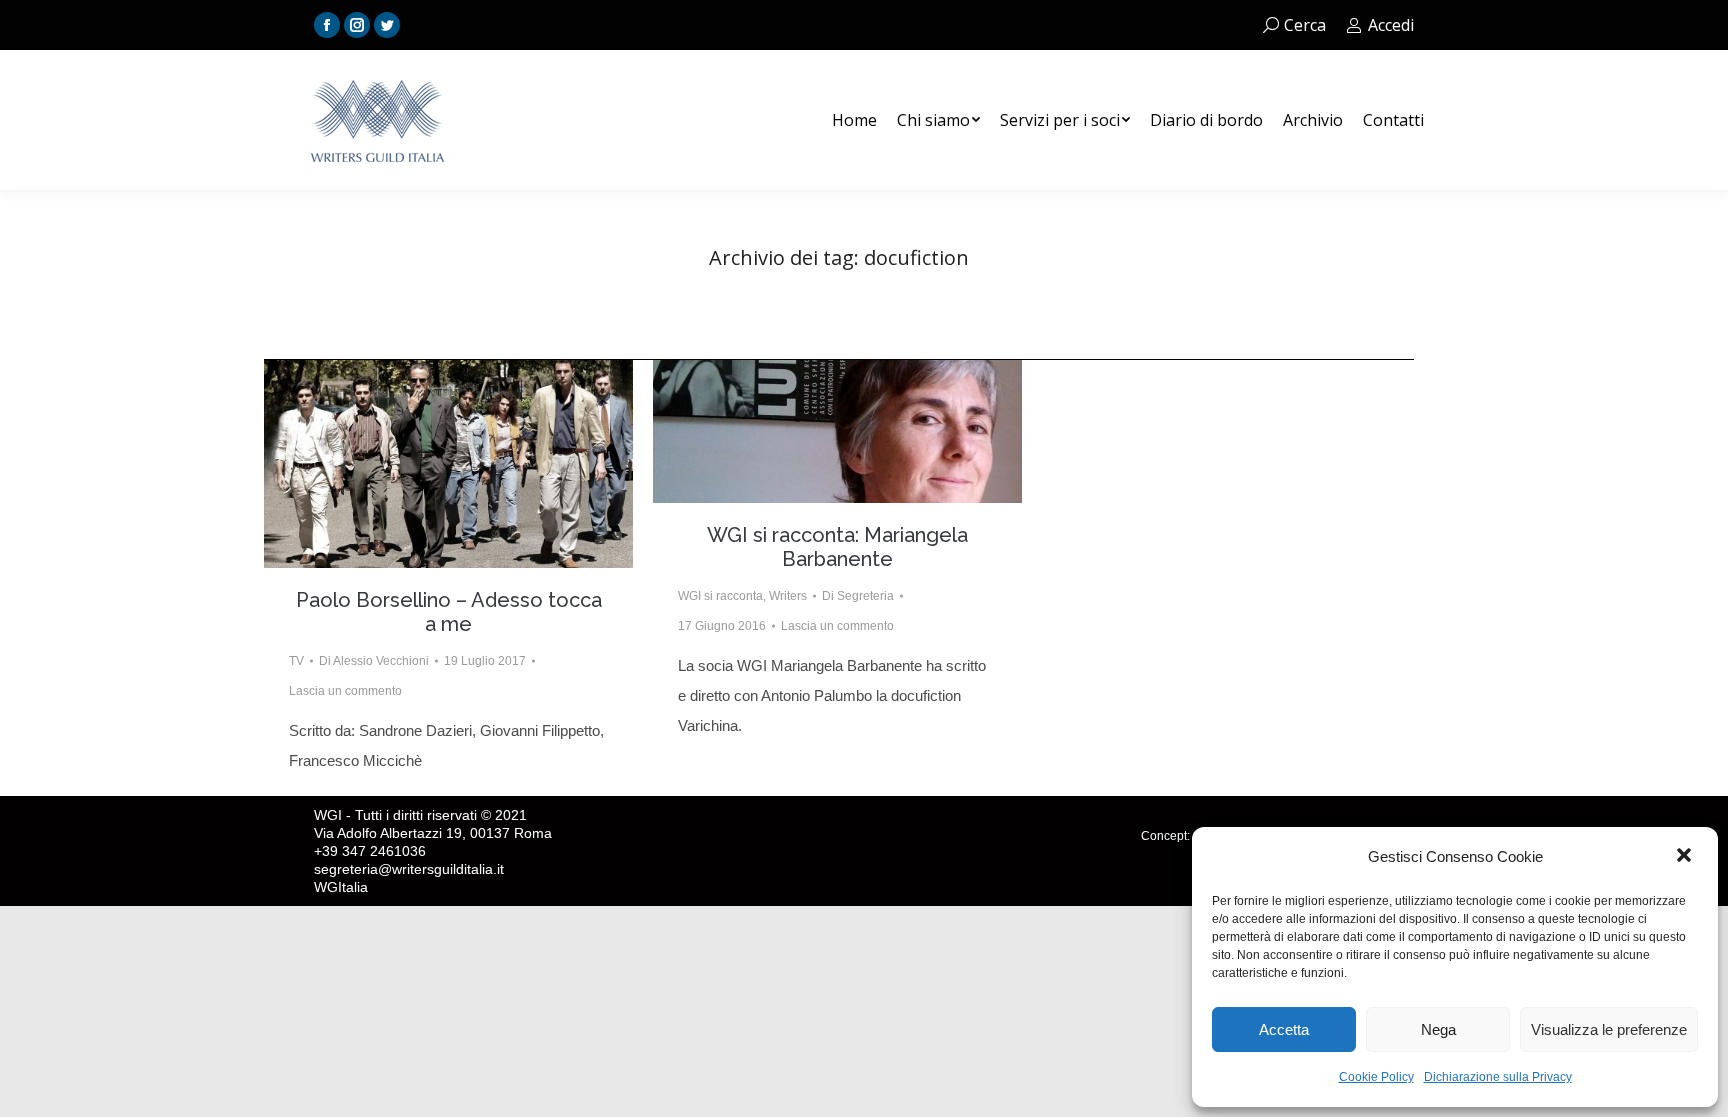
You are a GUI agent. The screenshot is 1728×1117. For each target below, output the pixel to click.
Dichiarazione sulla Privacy (1498, 1077)
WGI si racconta (720, 596)
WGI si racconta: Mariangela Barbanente (837, 547)
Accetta (1284, 1029)
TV (296, 661)
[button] (1686, 857)
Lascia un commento (345, 691)
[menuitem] (854, 120)
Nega (1438, 1029)
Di (374, 661)
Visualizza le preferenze (1609, 1029)
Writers (788, 596)
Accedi (1391, 25)
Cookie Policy (1376, 1077)
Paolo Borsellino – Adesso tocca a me (449, 612)
